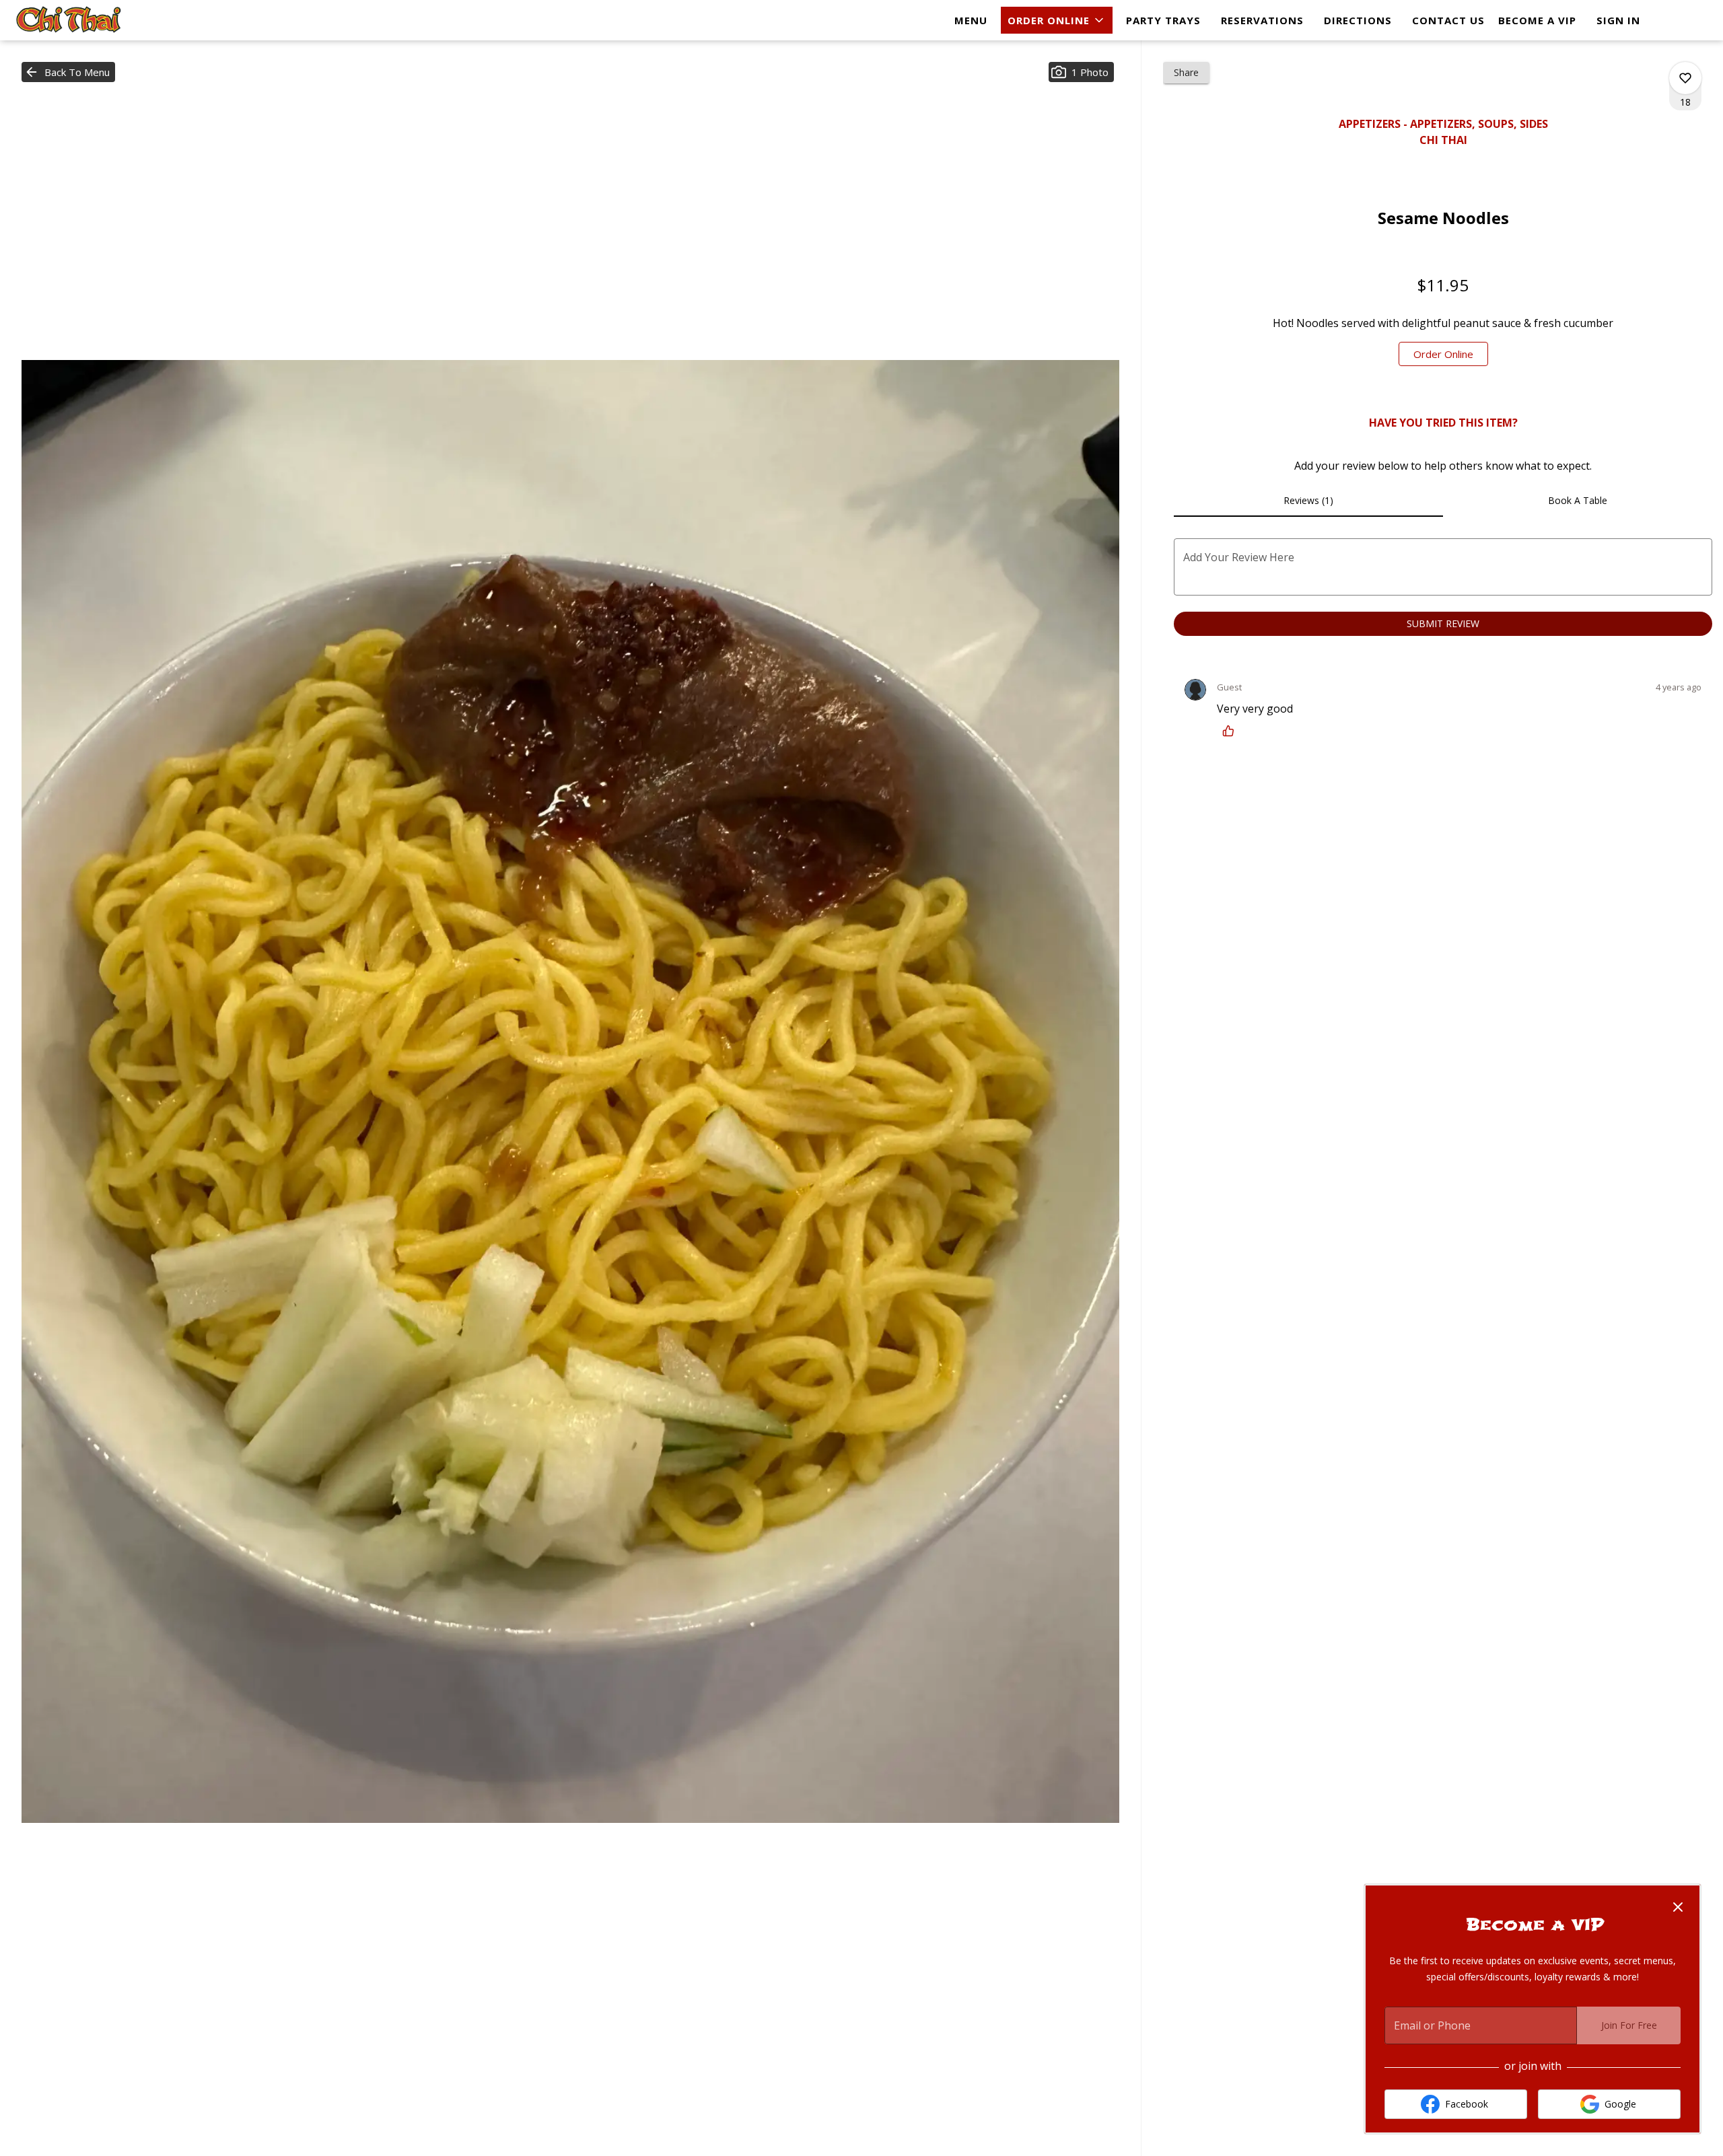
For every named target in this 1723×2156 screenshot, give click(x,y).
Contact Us (1448, 20)
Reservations (1262, 20)
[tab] (1308, 501)
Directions (1358, 20)
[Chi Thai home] (71, 20)
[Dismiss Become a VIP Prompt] (1678, 1907)
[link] (1443, 354)
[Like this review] (1232, 731)
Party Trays (1163, 20)
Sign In (1618, 20)
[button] (1057, 20)
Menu (971, 20)
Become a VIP (1537, 20)
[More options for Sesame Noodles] (1685, 78)
